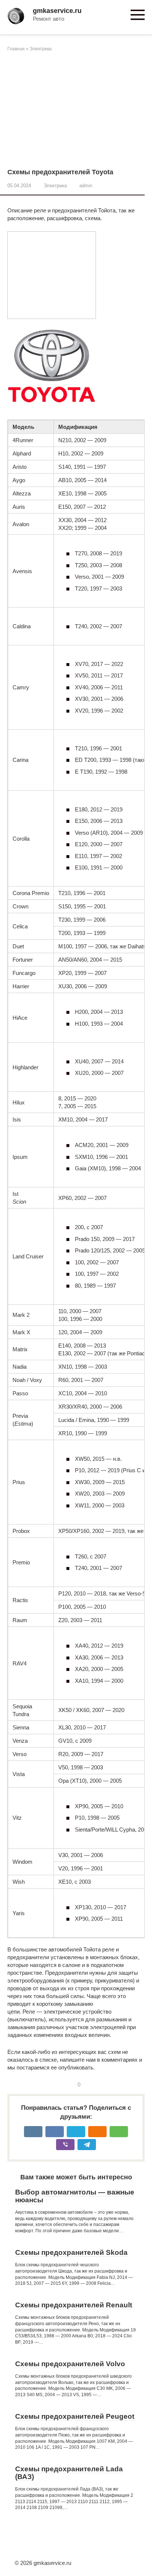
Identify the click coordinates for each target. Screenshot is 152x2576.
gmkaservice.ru (57, 11)
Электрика (41, 49)
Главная (16, 49)
